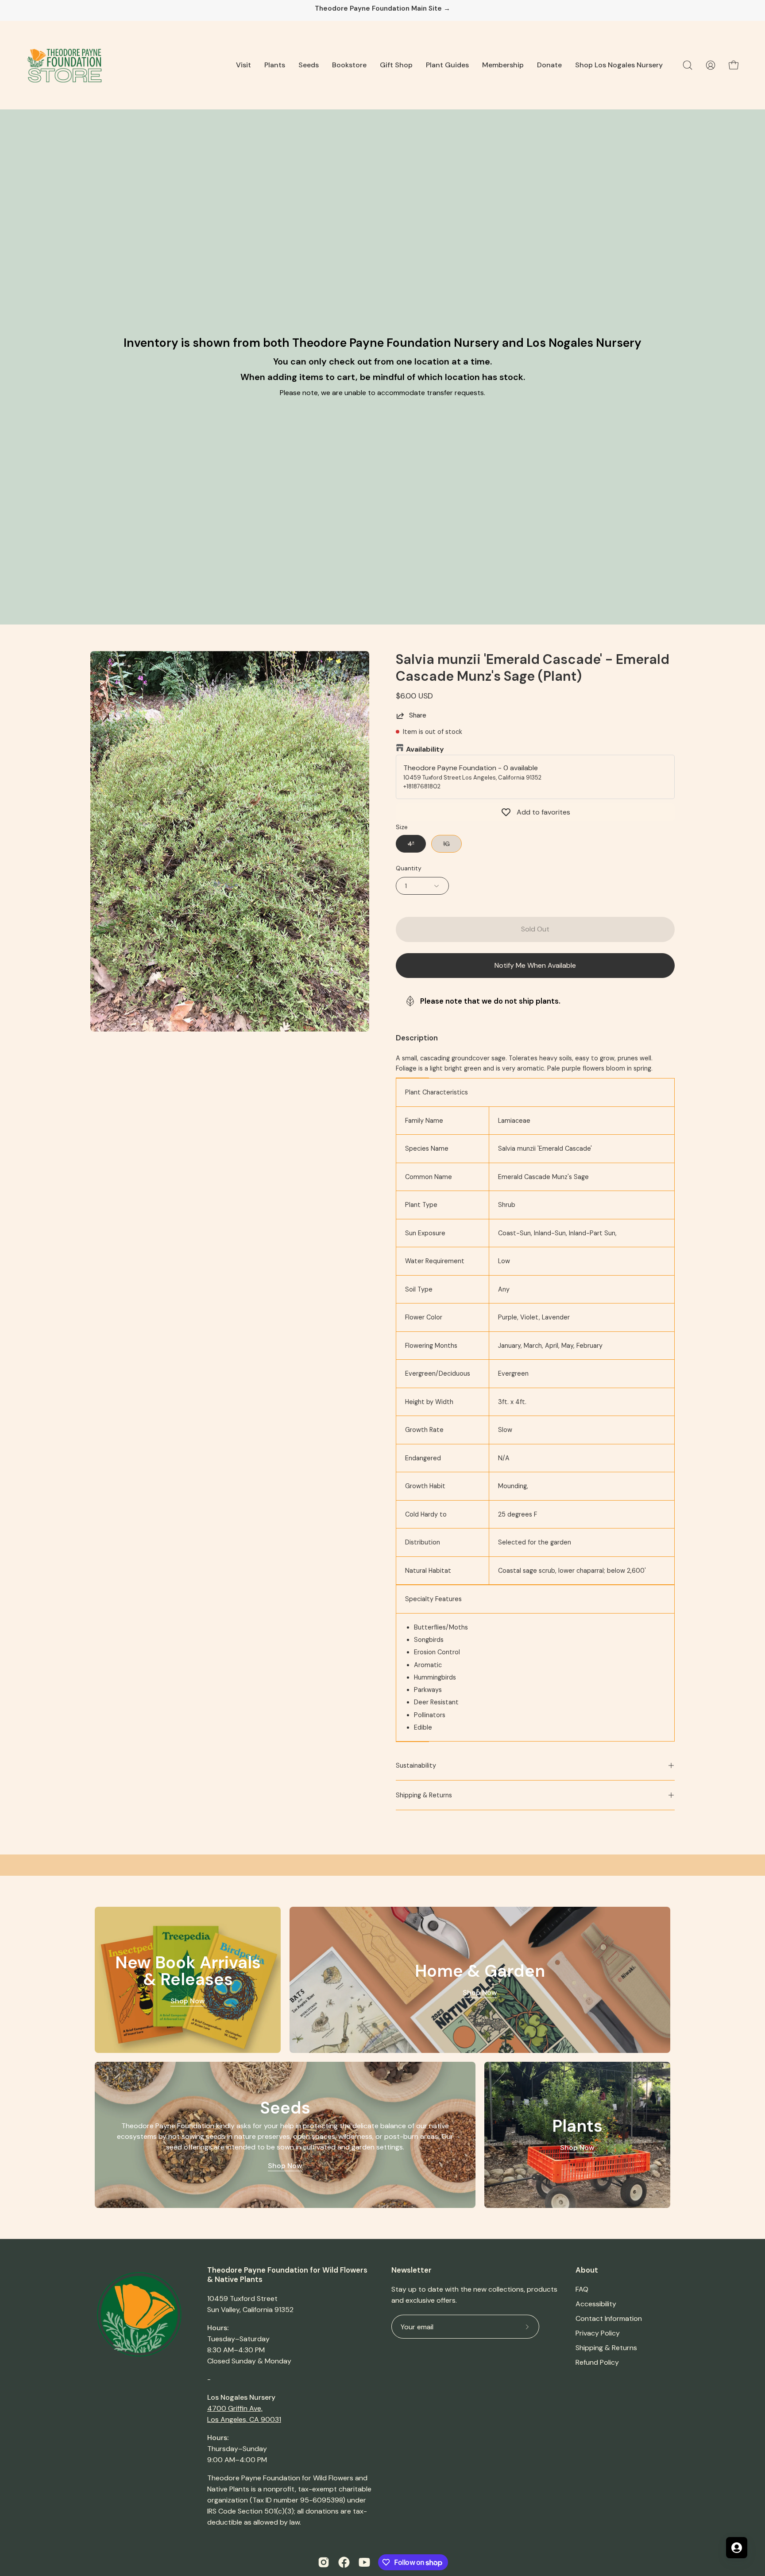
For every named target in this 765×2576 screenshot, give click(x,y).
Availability (425, 749)
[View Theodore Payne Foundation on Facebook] (344, 2562)
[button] (243, 65)
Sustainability (416, 1765)
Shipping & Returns (424, 1795)
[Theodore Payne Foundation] (64, 65)
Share (418, 715)
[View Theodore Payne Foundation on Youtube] (364, 2562)
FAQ (582, 2289)
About (587, 2270)
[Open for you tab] (737, 2548)
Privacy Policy (598, 2333)
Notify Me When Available (535, 965)
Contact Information (609, 2318)
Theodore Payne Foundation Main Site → (382, 9)
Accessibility (596, 2304)
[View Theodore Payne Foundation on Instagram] (324, 2562)
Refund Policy (597, 2362)
